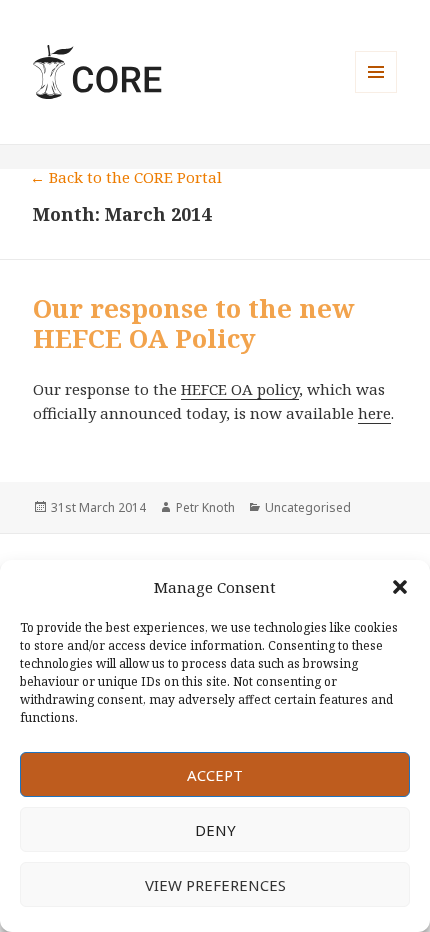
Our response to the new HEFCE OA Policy (194, 323)
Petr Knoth (205, 507)
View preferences (215, 885)
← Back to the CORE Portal (126, 177)
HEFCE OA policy (240, 389)
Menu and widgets (376, 92)
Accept (215, 775)
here (374, 413)
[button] (400, 587)
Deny (215, 830)
